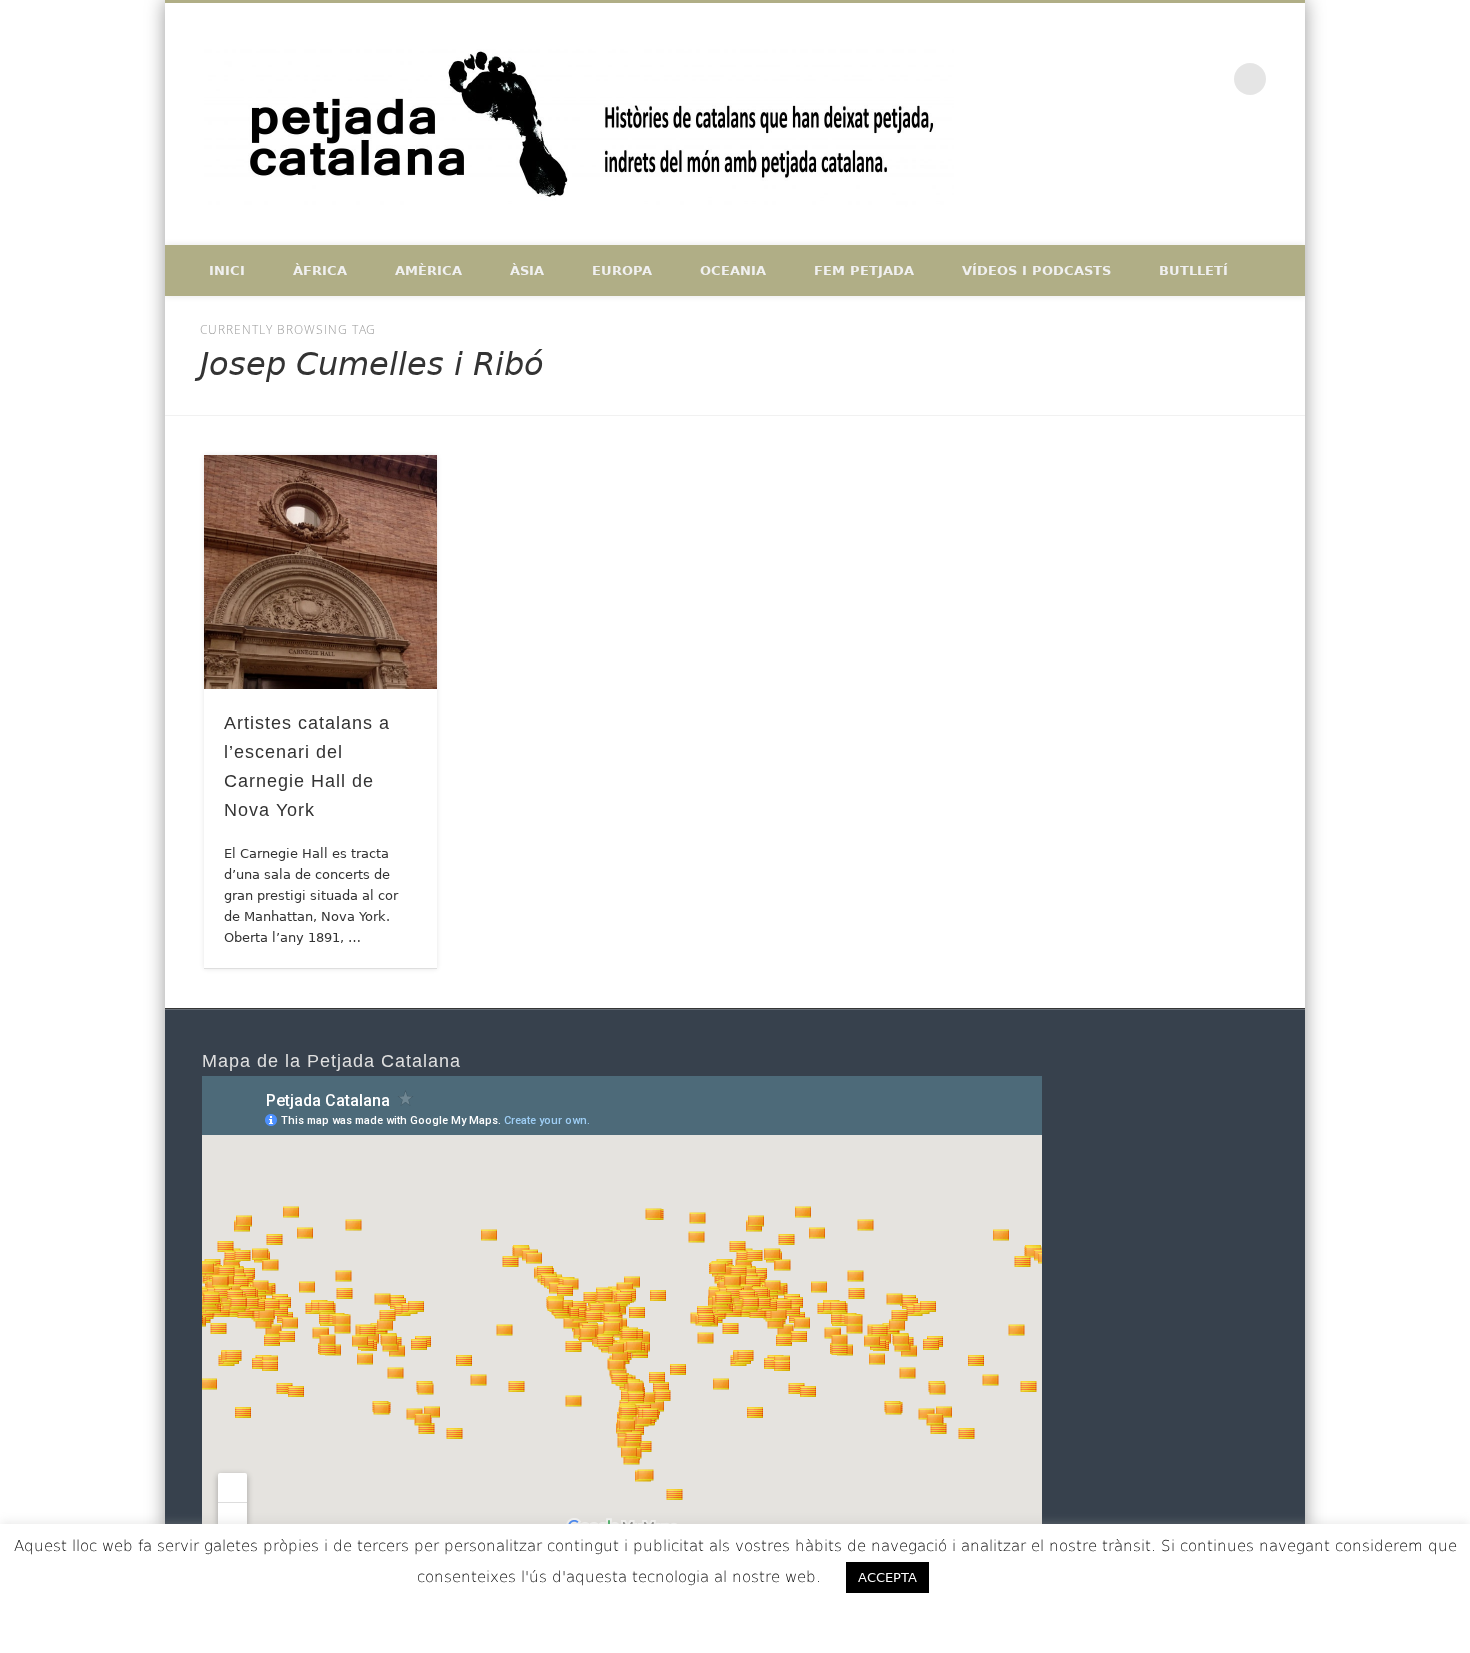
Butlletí (1193, 270)
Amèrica (428, 270)
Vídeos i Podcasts (1036, 270)
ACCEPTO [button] (1001, 1577)
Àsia (527, 270)
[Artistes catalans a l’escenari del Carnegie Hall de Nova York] (321, 572)
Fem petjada (864, 270)
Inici (227, 270)
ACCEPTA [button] (887, 1577)
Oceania (733, 270)
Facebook (1125, 79)
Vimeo (1209, 79)
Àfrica (320, 270)
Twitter (1167, 79)
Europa (622, 270)
